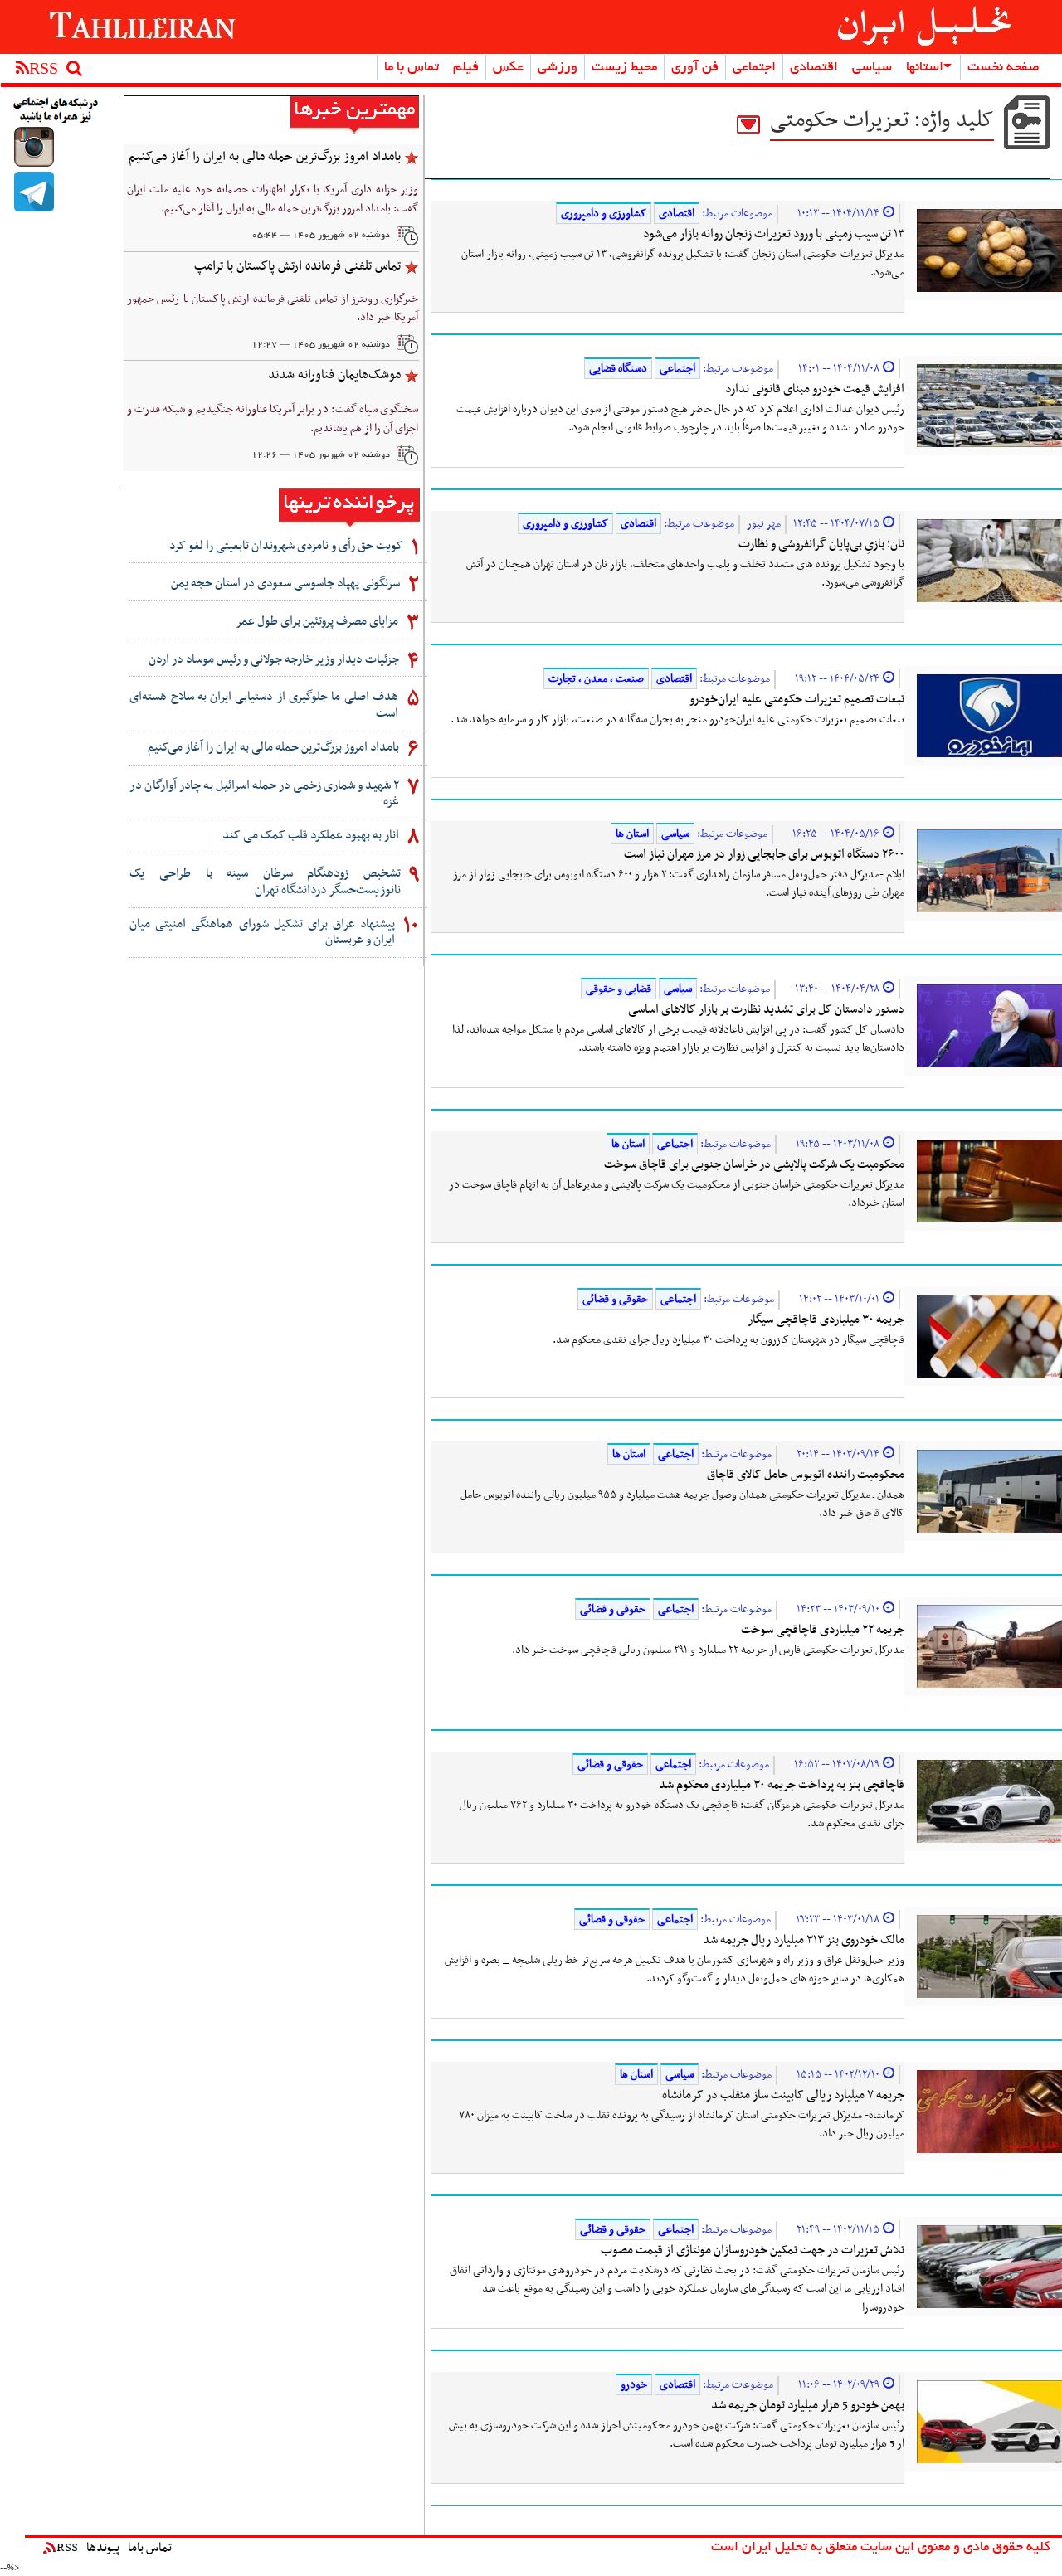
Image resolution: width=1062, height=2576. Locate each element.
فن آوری (695, 68)
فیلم (466, 68)
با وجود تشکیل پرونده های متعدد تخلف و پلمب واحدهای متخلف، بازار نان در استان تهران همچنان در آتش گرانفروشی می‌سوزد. (685, 574)
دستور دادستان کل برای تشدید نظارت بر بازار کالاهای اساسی (766, 1009)
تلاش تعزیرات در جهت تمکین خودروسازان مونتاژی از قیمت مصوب (753, 2250)
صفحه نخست (1004, 68)
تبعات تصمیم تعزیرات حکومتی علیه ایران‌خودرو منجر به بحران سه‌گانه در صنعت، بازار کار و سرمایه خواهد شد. (677, 719)
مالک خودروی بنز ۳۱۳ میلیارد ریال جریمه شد (804, 1940)
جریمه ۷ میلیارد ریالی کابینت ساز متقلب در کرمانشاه (783, 2095)
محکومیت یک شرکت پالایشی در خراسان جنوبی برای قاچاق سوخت (754, 1164)
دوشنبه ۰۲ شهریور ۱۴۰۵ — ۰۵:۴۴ (321, 236)
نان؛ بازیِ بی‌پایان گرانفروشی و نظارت (821, 544)
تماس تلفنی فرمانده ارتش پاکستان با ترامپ (297, 266)
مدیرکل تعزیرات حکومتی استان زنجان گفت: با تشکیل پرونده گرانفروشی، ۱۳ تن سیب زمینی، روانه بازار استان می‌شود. (683, 264)
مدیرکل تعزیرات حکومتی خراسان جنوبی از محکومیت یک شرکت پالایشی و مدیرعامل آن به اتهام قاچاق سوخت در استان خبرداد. (677, 1194)
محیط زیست (624, 68)
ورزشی (558, 68)
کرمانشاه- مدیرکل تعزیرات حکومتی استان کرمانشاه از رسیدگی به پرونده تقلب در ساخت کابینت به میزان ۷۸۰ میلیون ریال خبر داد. (682, 2125)
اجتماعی (754, 68)
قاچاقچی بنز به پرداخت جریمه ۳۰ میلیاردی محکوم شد (782, 1785)
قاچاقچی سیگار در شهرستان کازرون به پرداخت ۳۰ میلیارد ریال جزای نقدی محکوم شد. (728, 1340)
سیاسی (872, 68)
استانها (925, 68)
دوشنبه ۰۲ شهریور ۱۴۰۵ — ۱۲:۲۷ (321, 345)
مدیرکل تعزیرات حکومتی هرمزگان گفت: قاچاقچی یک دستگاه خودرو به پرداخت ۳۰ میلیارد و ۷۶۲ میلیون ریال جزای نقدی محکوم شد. (682, 1815)
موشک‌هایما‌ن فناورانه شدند (334, 375)
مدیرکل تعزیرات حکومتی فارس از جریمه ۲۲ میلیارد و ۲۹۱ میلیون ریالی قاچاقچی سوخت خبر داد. (708, 1650)
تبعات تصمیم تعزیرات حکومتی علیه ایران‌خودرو (797, 699)
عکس (508, 68)
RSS (67, 2548)
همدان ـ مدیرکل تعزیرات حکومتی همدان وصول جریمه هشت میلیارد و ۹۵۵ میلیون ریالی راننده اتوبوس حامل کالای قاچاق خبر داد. (682, 1504)
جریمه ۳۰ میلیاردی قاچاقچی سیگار (826, 1320)
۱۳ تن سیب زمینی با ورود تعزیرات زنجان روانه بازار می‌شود (774, 234)
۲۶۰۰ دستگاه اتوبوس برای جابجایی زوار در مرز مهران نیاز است (764, 854)
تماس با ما (412, 68)
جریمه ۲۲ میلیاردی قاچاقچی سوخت (823, 1630)
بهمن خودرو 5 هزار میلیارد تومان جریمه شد (808, 2405)
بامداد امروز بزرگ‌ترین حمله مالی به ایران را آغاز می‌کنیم (265, 157)
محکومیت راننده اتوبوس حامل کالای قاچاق (806, 1475)
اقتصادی (814, 68)
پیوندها (103, 2548)
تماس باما (150, 2548)
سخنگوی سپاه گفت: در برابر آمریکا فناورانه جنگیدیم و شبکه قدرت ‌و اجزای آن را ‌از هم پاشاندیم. (273, 419)
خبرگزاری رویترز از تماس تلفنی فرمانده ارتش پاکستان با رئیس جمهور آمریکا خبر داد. (273, 309)
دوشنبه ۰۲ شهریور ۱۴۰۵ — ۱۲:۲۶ (321, 455)
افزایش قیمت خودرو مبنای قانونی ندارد (815, 389)
